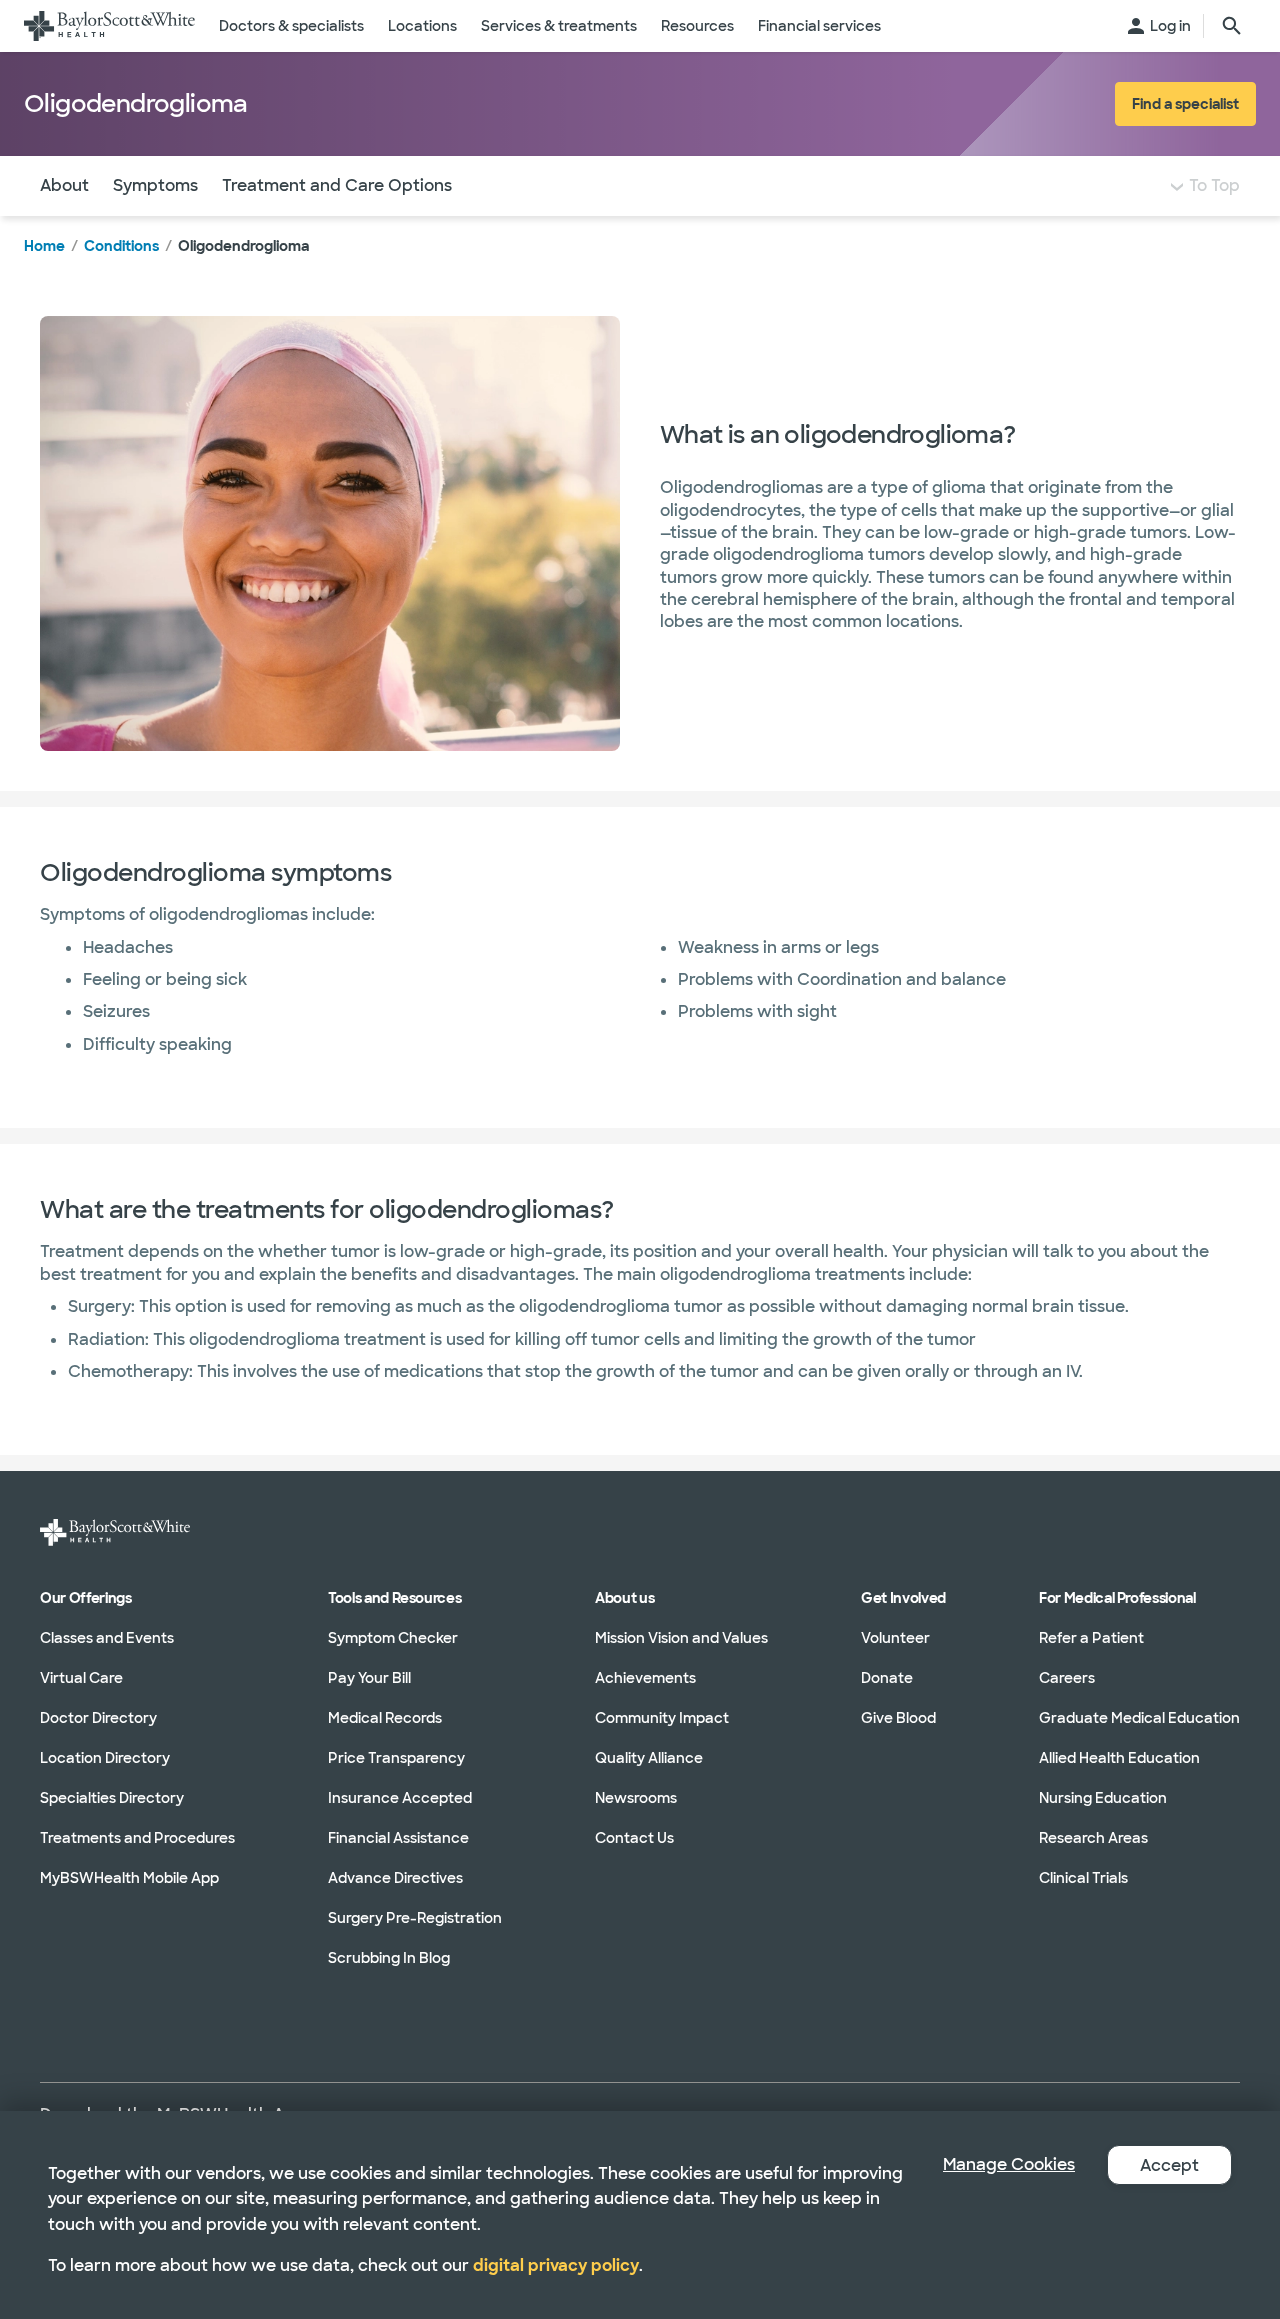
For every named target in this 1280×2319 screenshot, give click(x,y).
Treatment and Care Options (337, 185)
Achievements (645, 1678)
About (64, 185)
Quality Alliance (649, 1758)
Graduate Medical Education (1139, 1718)
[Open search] (1232, 26)
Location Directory (105, 1758)
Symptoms (155, 185)
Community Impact (662, 1718)
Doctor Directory (98, 1718)
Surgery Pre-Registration (415, 1918)
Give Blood (898, 1718)
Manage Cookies (1009, 2164)
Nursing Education (1103, 1798)
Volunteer (895, 1638)
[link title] (109, 26)
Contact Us (634, 1838)
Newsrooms (636, 1798)
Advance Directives (395, 1878)
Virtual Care (81, 1678)
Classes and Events (107, 1638)
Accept (1169, 2165)
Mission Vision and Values (681, 1638)
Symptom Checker (393, 1638)
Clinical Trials (1083, 1878)
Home (44, 246)
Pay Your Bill (369, 1678)
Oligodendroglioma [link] (243, 246)
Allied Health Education (1119, 1758)
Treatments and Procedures (137, 1838)
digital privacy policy (556, 2265)
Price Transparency (396, 1758)
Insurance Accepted (400, 1798)
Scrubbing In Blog (389, 1958)
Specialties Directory (112, 1798)
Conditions (121, 246)
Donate (887, 1678)
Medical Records (385, 1718)
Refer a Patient (1091, 1638)
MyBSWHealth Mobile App (129, 1878)
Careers (1067, 1678)
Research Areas (1093, 1838)
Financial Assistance (398, 1838)
